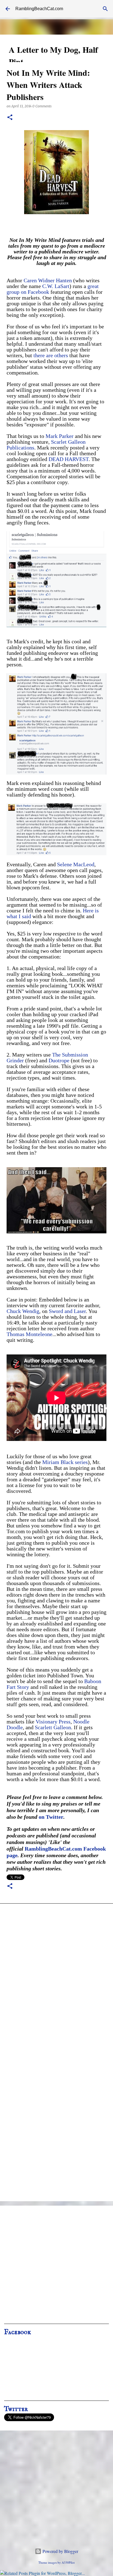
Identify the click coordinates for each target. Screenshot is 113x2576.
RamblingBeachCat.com (39, 9)
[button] (10, 118)
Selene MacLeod (76, 864)
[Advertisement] (56, 2267)
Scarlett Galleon (53, 1727)
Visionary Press (53, 1722)
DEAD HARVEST (69, 459)
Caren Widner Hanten (48, 280)
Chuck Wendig (23, 1311)
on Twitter (51, 1817)
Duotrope (59, 1060)
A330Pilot (68, 2562)
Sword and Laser (67, 1311)
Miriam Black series (65, 1462)
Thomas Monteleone (29, 1334)
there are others (51, 355)
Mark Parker (60, 436)
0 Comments (42, 106)
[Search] (105, 9)
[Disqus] (56, 1981)
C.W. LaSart (56, 286)
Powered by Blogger (60, 2551)
